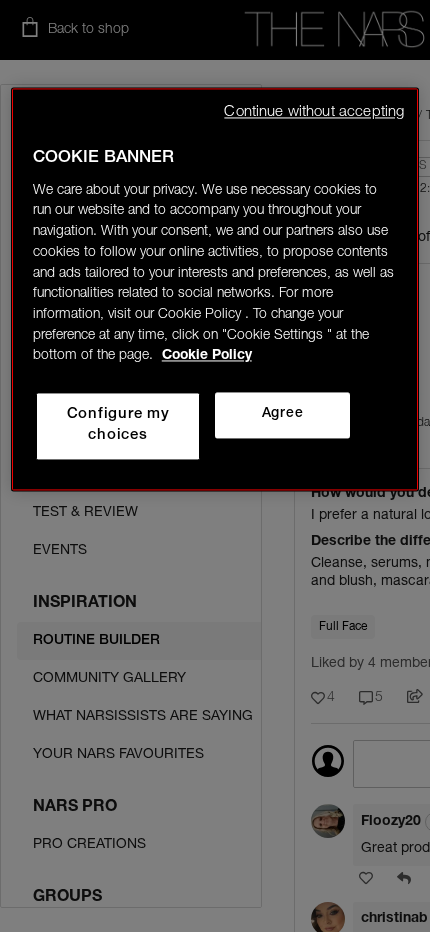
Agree (282, 415)
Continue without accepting (314, 112)
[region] (215, 289)
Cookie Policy (207, 357)
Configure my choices (118, 426)
